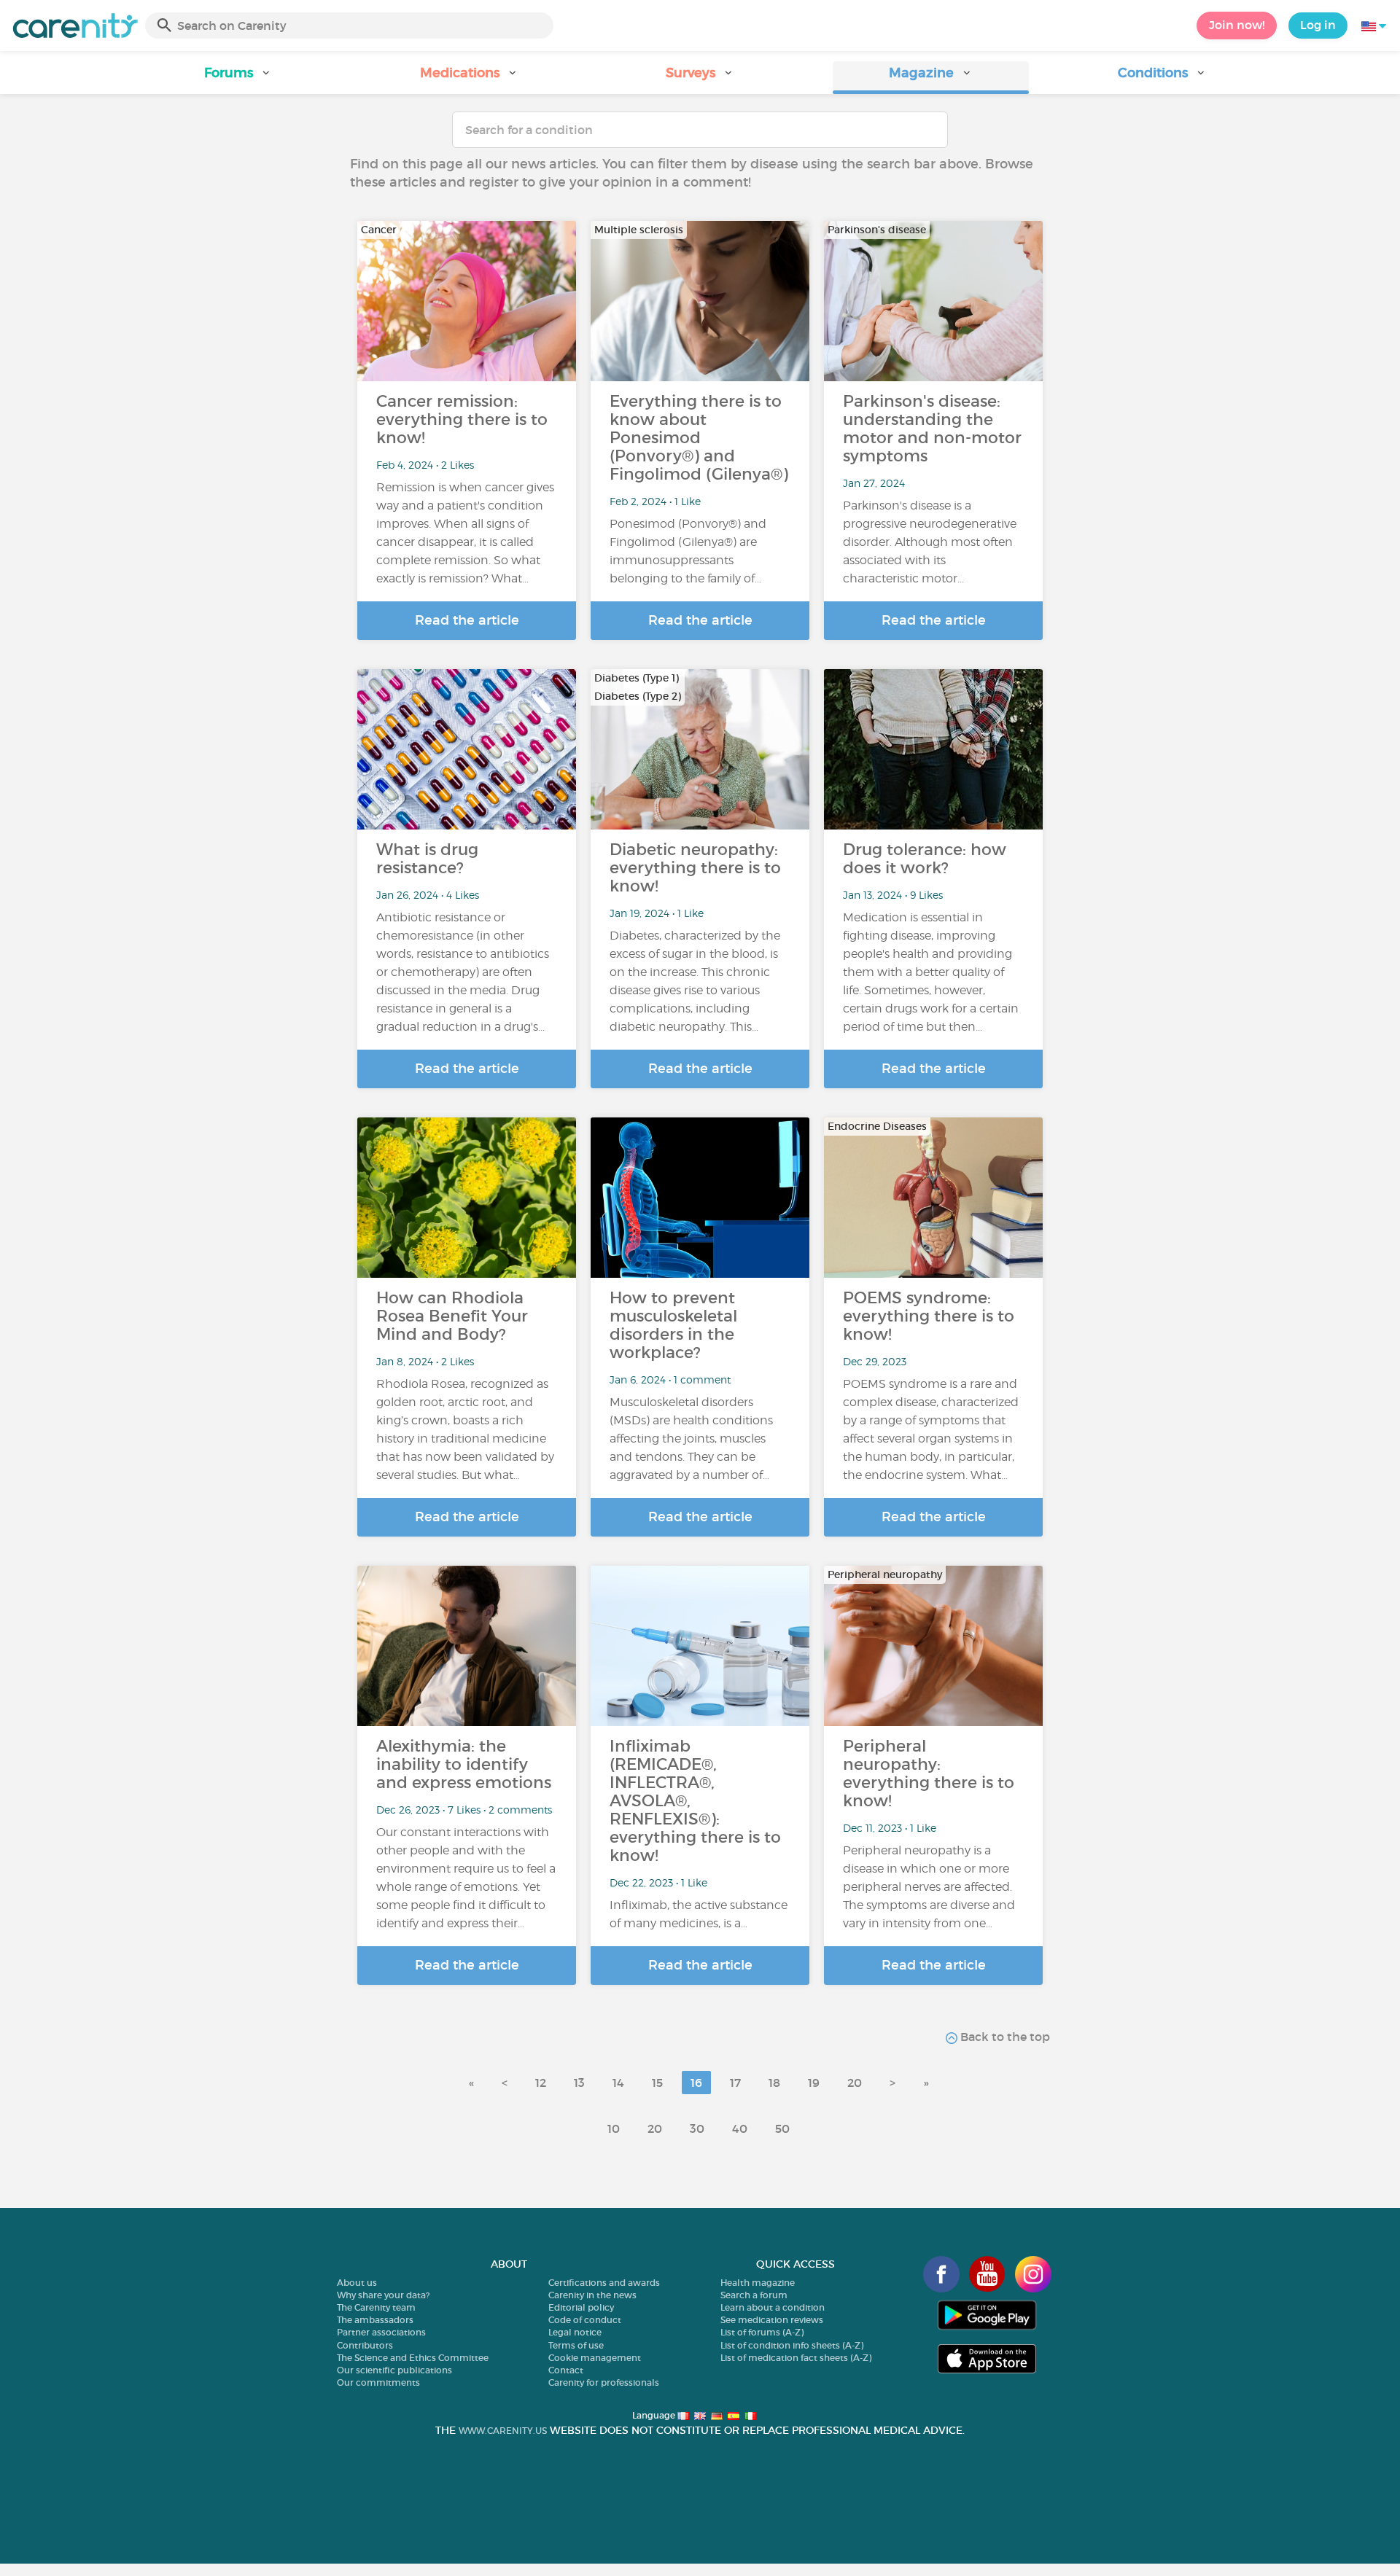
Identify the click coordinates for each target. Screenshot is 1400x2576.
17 (735, 2083)
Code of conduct (585, 2320)
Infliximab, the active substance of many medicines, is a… (699, 1914)
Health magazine (758, 2283)
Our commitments (378, 2382)
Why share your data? (383, 2295)
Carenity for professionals (604, 2382)
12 (541, 2083)
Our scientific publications (394, 2370)
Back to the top (1004, 2037)
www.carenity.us (503, 2431)
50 (782, 2128)
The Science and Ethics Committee (413, 2358)
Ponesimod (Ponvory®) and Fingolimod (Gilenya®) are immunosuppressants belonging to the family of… (688, 551)
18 (774, 2083)
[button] (238, 78)
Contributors (365, 2345)
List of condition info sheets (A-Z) (792, 2345)
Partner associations (381, 2332)
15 (657, 2083)
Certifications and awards (604, 2283)
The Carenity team (376, 2307)
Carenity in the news (592, 2295)
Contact (566, 2370)
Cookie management (595, 2358)
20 (855, 2083)
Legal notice (575, 2332)
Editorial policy (581, 2307)
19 (814, 2083)
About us (357, 2283)
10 (614, 2128)
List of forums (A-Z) (762, 2332)
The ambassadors (375, 2320)
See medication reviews (772, 2320)
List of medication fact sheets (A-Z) (796, 2358)
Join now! (1237, 25)
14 (618, 2083)
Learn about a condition (773, 2307)
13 (579, 2083)
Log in (1318, 25)
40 (740, 2128)
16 (696, 2083)
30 (697, 2128)
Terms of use (576, 2345)
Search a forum (754, 2295)
